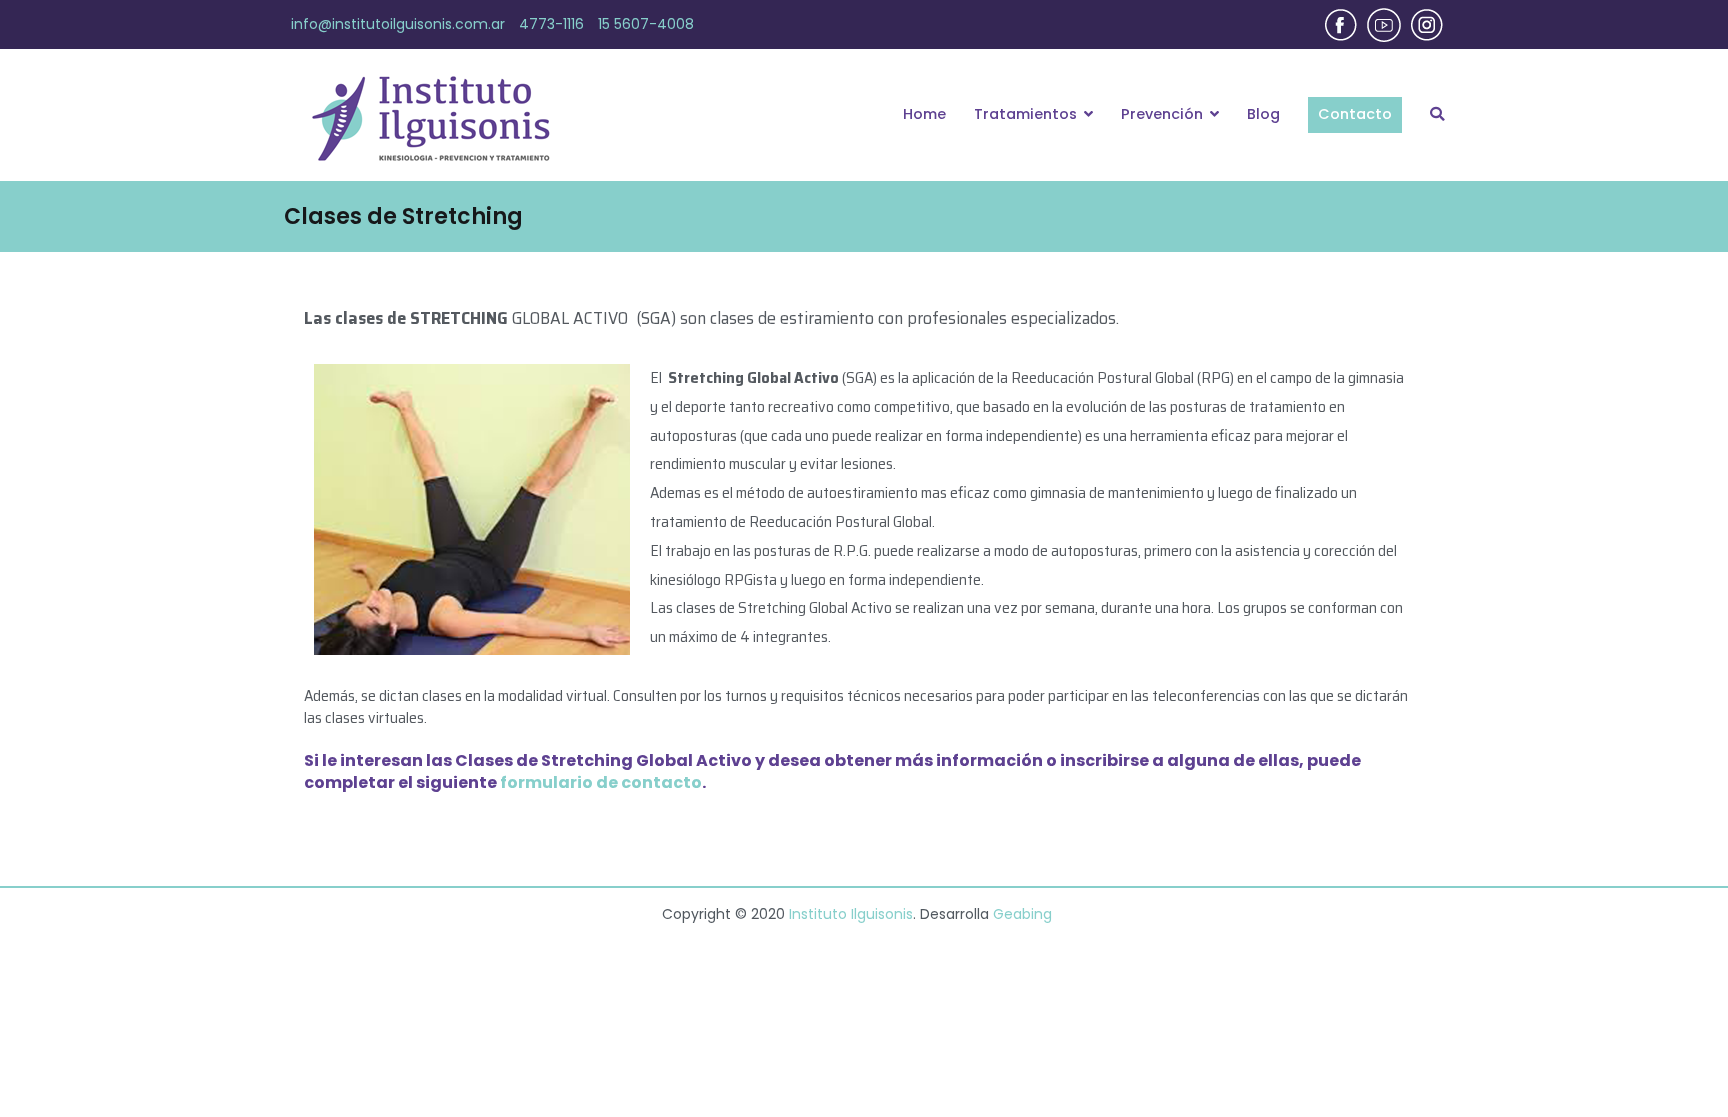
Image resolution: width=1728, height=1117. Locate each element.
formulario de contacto (601, 782)
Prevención (1162, 114)
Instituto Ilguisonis (851, 914)
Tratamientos (1025, 114)
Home (924, 114)
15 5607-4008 (646, 24)
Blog (1263, 114)
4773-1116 (551, 24)
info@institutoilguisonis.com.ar (398, 24)
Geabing (1022, 914)
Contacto (1355, 114)
